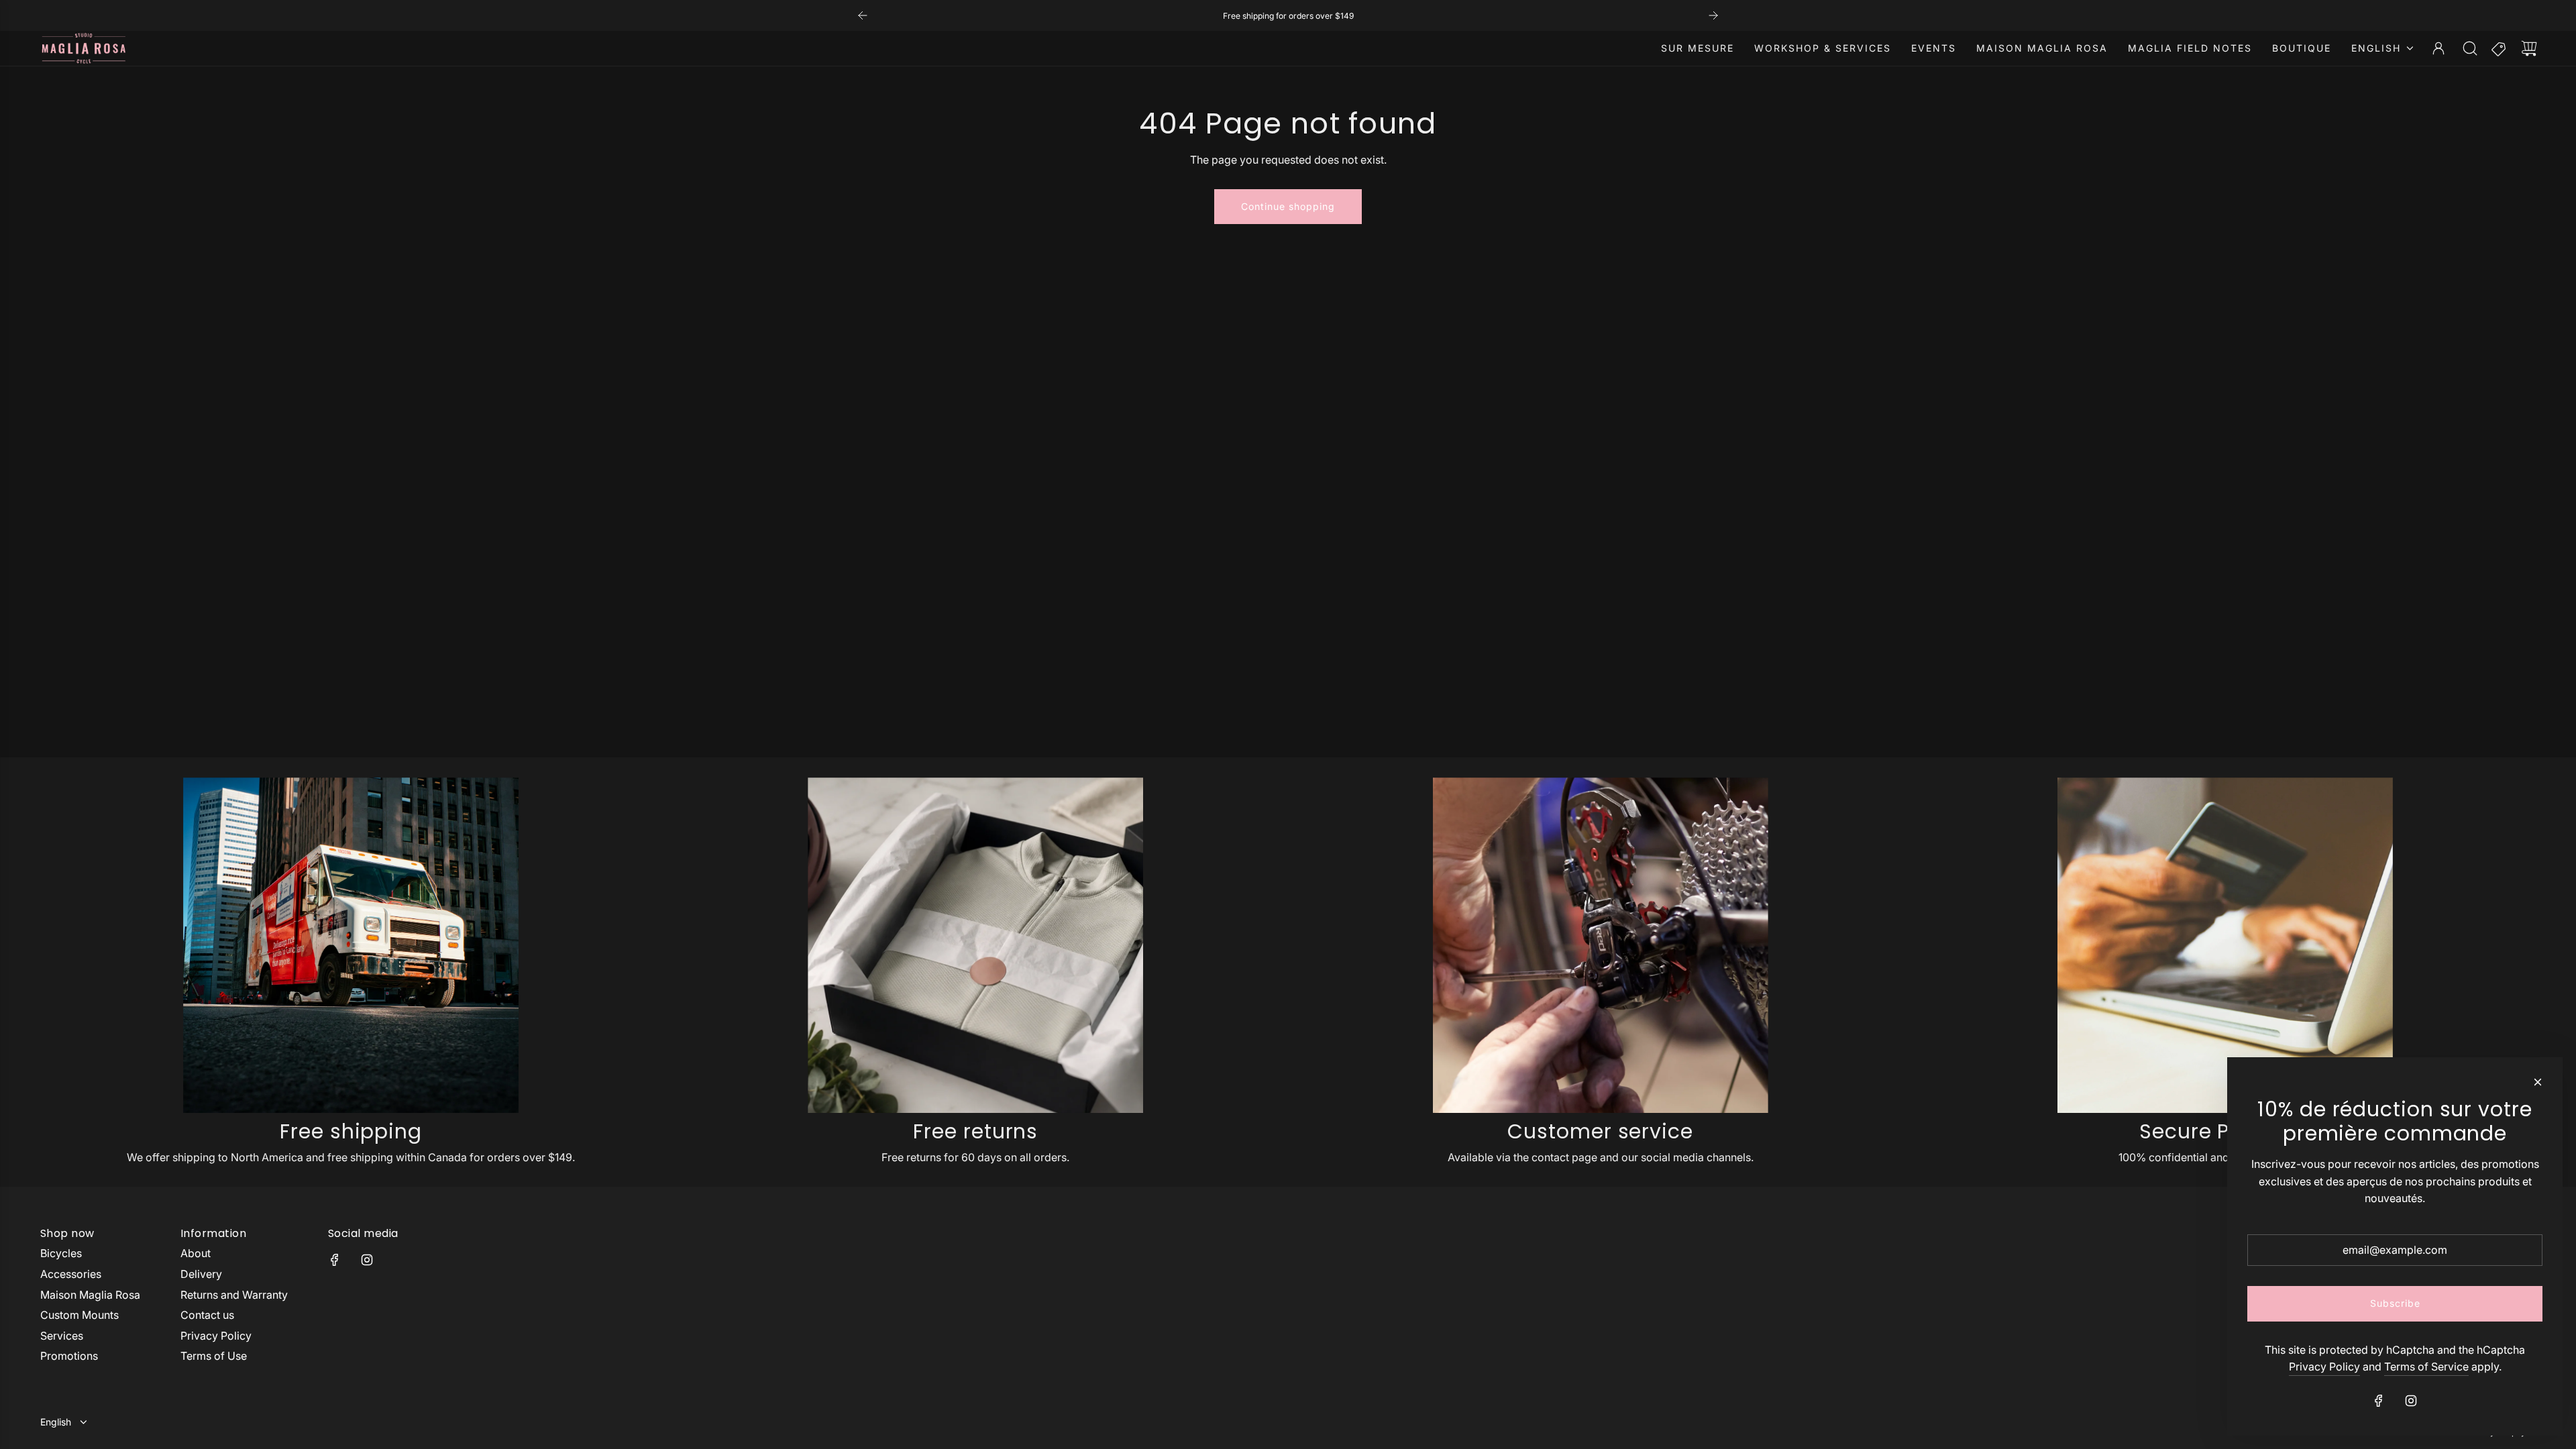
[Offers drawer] (2500, 48)
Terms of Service (2426, 1366)
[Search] (2470, 48)
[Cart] (2529, 48)
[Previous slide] (863, 15)
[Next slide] (1713, 15)
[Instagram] (367, 1260)
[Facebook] (335, 1260)
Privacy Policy (2324, 1366)
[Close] (2538, 1082)
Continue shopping (1288, 206)
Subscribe (2395, 1303)
